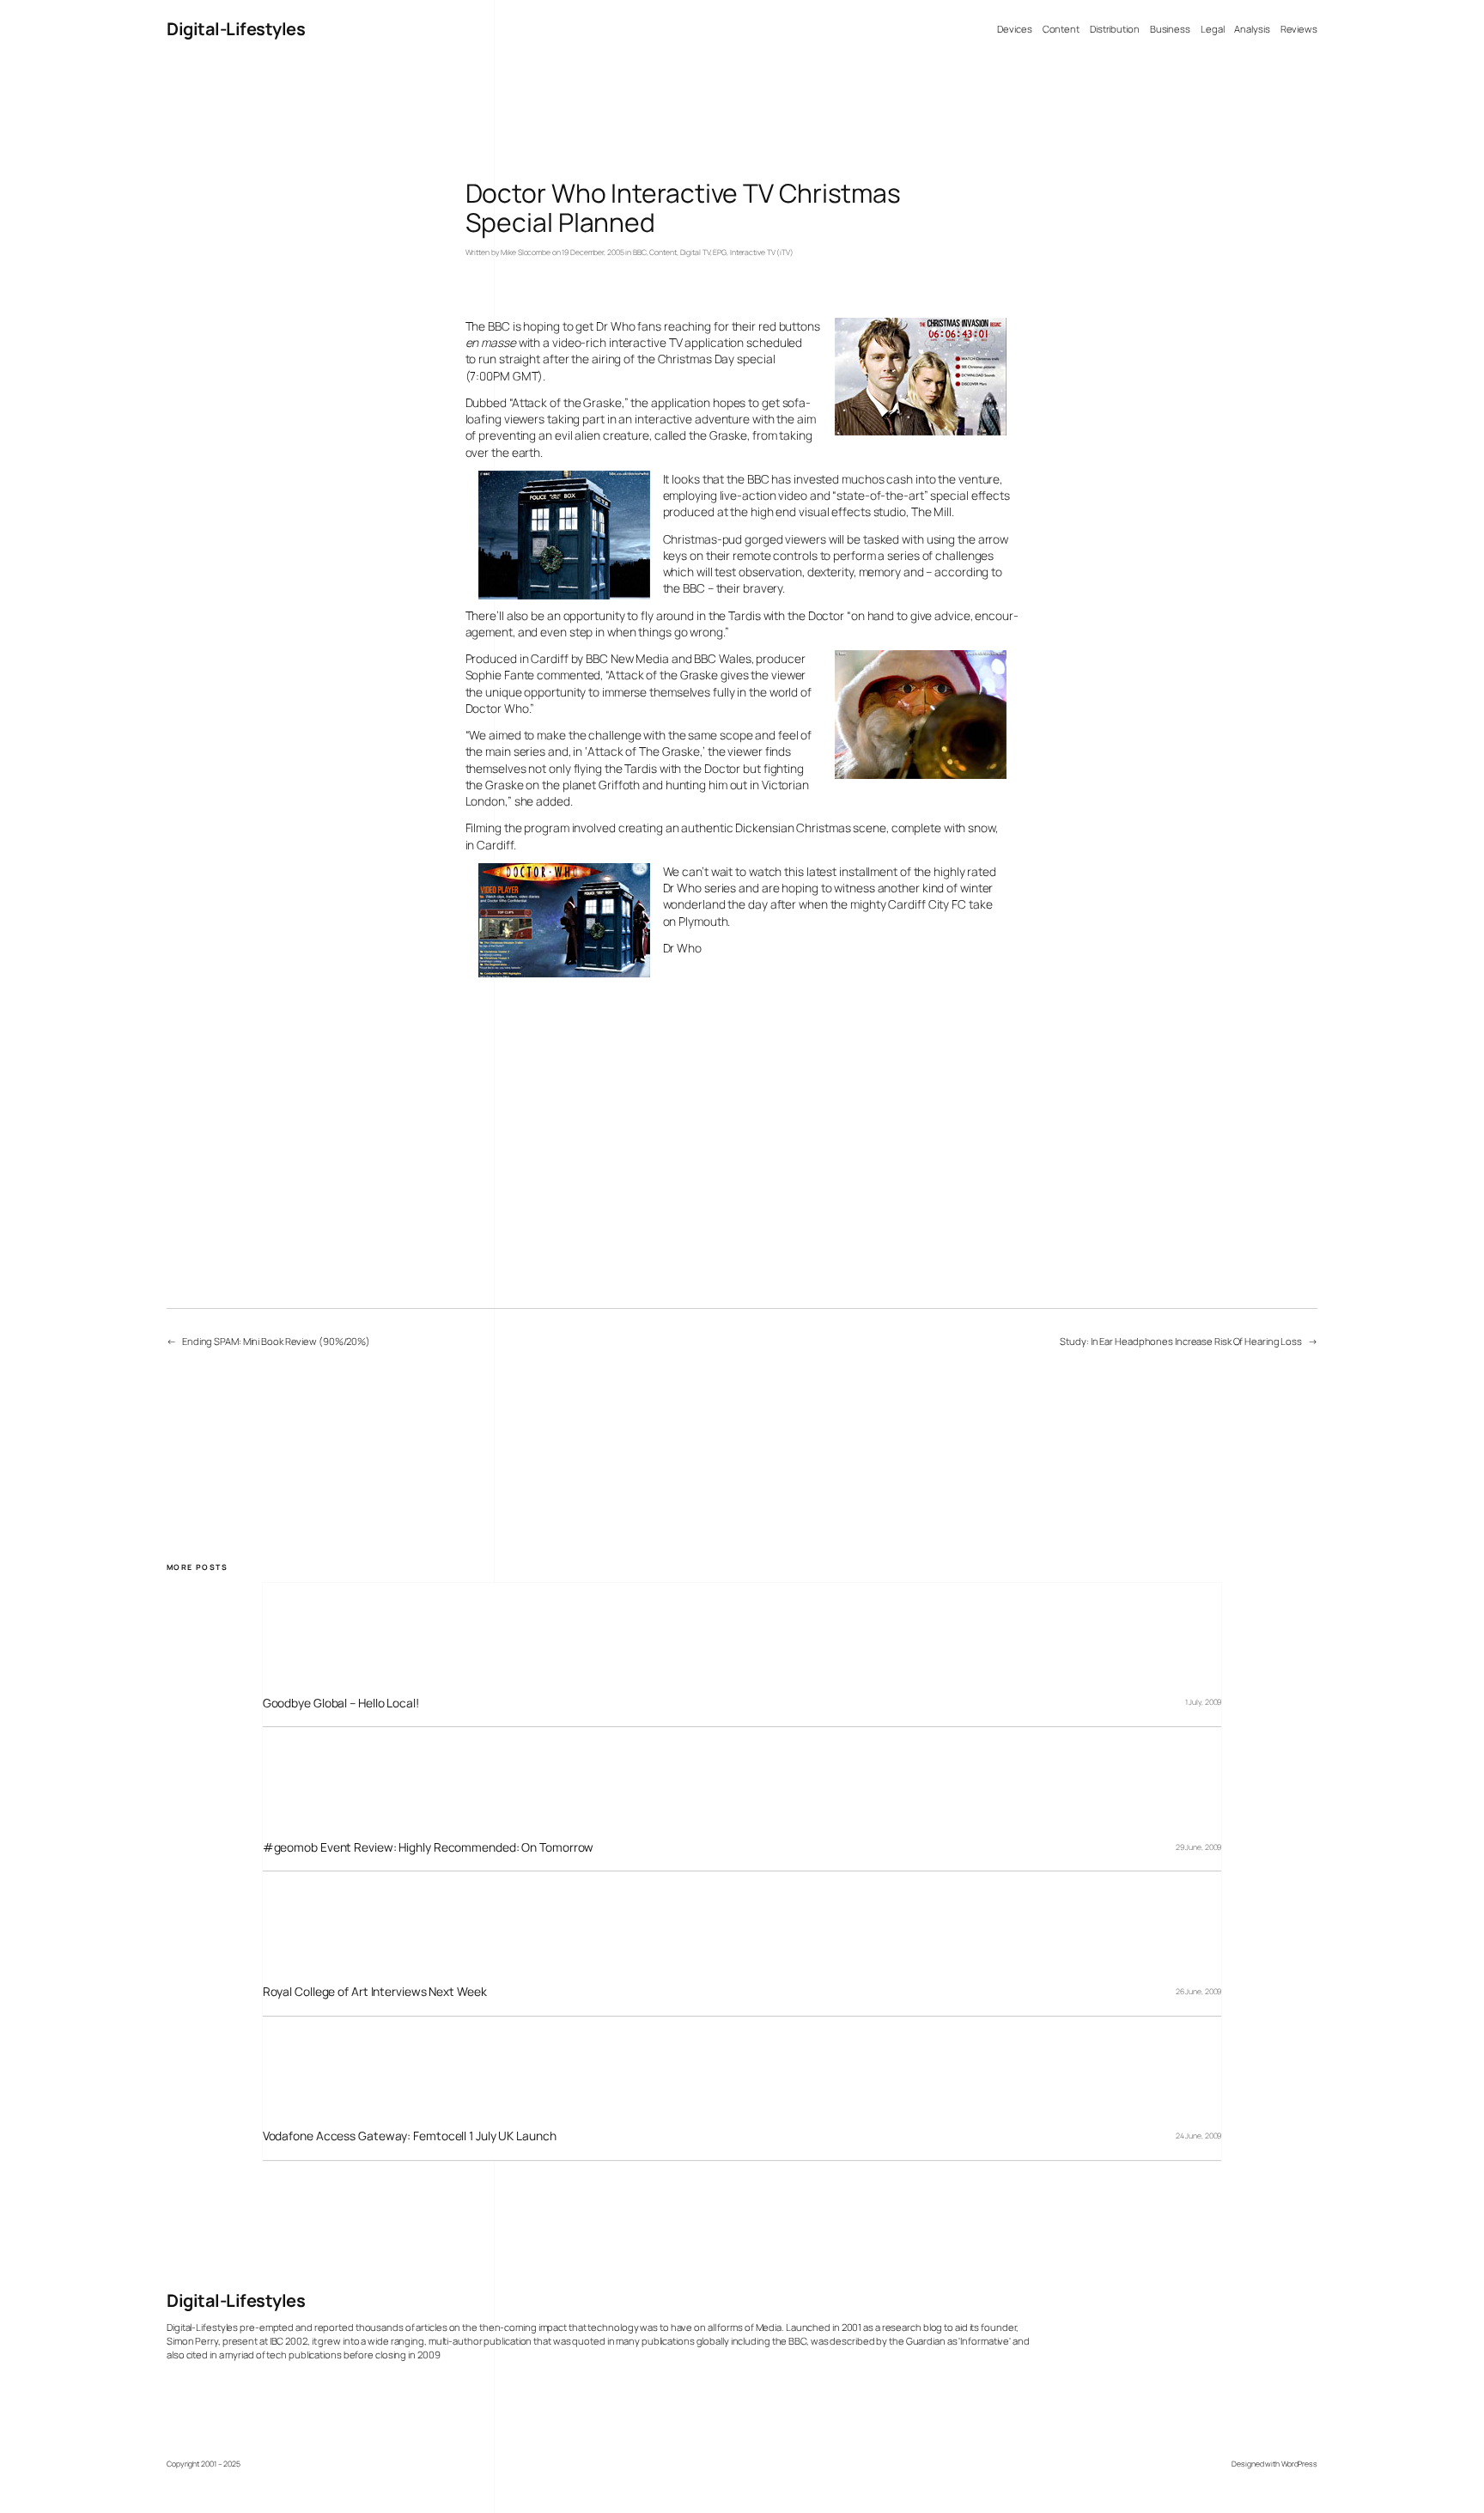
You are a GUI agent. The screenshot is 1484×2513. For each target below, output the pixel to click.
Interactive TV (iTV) (762, 253)
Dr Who (682, 948)
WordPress (1299, 2464)
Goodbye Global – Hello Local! (341, 1703)
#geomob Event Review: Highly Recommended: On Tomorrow (429, 1847)
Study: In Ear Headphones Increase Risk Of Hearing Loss (1181, 1341)
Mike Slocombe (526, 253)
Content (663, 253)
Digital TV (695, 253)
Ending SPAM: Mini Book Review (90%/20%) (276, 1341)
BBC (640, 253)
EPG (720, 253)
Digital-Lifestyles (236, 29)
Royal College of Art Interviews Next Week (375, 1991)
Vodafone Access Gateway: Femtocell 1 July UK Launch (410, 2136)
